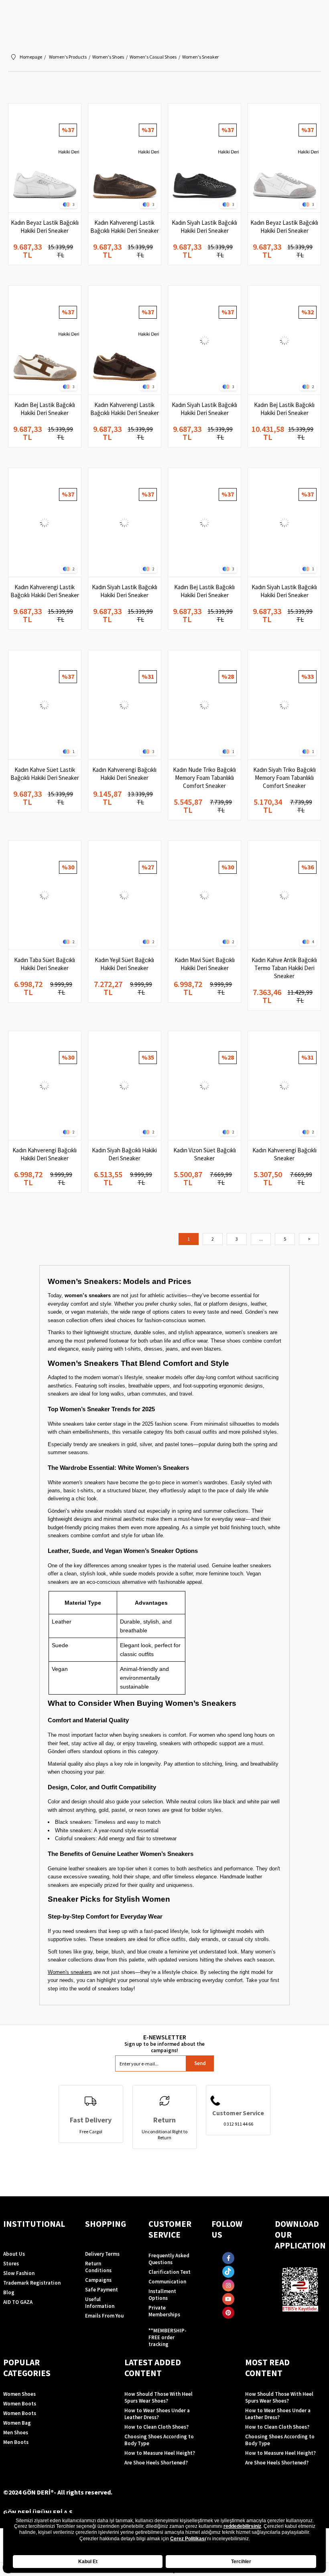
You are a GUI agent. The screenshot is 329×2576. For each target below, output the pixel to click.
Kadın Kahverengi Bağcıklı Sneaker (284, 1154)
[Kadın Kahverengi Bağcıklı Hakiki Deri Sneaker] (125, 705)
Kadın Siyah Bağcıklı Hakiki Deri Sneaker (124, 1154)
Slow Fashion (19, 2273)
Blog (9, 2292)
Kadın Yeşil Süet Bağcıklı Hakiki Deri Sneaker (124, 964)
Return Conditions (98, 2267)
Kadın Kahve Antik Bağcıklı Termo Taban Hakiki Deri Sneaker (284, 968)
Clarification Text (170, 2272)
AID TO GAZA (18, 2302)
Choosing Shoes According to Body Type (159, 2440)
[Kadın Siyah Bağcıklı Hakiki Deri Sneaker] (125, 1086)
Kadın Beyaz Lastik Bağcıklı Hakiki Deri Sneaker (45, 227)
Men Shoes (16, 2433)
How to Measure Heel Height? (160, 2453)
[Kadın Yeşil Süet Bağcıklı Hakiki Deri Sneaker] (125, 895)
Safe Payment (102, 2290)
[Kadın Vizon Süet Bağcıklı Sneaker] (204, 1086)
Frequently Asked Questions (169, 2259)
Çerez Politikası (188, 2539)
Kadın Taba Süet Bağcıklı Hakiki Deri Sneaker (45, 964)
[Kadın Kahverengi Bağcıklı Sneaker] (284, 1086)
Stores (11, 2264)
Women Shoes (19, 2394)
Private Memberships (164, 2311)
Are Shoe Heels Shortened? (156, 2463)
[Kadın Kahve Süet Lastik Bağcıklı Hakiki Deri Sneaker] (45, 705)
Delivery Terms (102, 2254)
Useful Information (100, 2303)
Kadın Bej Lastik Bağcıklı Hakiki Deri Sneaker (45, 409)
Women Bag (17, 2423)
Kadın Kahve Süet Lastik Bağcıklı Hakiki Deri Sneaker (45, 774)
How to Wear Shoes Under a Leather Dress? (157, 2414)
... (261, 1239)
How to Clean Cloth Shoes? (156, 2427)
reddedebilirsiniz (242, 2526)
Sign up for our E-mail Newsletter (164, 2043)
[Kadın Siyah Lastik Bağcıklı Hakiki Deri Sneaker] (204, 158)
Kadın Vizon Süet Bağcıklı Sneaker (205, 1154)
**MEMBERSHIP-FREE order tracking (168, 2337)
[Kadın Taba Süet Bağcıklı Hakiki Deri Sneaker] (45, 895)
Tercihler (241, 2562)
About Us (14, 2254)
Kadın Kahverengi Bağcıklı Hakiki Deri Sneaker (124, 774)
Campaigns (98, 2280)
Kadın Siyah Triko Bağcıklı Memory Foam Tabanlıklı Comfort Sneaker (284, 778)
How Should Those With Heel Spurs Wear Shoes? (158, 2397)
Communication (167, 2282)
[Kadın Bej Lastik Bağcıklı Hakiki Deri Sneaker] (45, 340)
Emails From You (104, 2316)
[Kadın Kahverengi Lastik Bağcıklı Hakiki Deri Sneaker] (125, 158)
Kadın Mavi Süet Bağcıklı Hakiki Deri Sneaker (205, 964)
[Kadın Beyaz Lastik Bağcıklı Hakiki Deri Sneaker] (45, 158)
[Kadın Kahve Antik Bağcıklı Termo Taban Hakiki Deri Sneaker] (284, 895)
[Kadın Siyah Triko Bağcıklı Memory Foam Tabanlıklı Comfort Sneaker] (284, 705)
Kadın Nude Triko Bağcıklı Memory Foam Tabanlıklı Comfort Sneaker (204, 778)
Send (200, 2063)
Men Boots (16, 2442)
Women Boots (20, 2404)
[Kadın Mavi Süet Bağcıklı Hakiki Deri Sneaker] (204, 895)
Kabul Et (88, 2562)
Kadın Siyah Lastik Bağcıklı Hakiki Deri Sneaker (204, 227)
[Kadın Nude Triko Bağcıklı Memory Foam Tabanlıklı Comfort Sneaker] (204, 705)
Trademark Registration (32, 2283)
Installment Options (162, 2295)
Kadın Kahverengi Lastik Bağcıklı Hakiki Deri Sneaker (125, 227)
